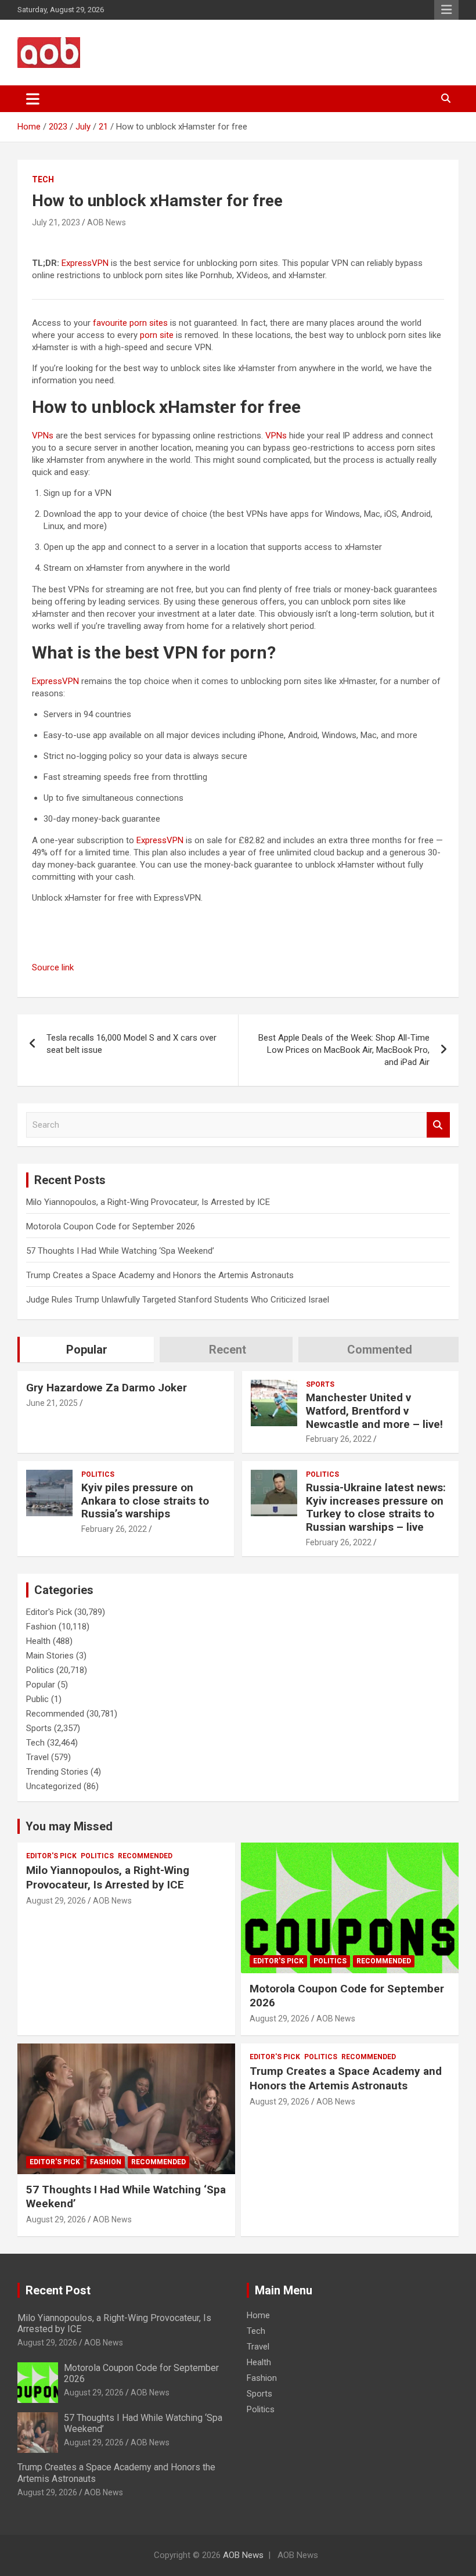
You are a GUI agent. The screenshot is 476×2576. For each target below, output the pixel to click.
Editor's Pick (49, 1612)
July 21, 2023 (56, 222)
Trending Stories (57, 1772)
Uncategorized (54, 1786)
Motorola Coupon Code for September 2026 (111, 1226)
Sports (320, 1384)
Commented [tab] (380, 1350)
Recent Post (58, 2290)
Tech (43, 179)
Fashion (41, 1627)
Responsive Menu (446, 10)
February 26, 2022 (339, 1439)
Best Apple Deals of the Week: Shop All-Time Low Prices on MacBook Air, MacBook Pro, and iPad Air (344, 1050)
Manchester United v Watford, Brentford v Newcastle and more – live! (374, 1411)
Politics (98, 1474)
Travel (37, 1757)
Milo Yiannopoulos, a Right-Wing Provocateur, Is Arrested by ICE (148, 1202)
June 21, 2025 (52, 1403)
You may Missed (69, 1826)
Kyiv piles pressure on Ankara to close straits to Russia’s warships (145, 1501)
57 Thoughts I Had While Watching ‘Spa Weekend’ (120, 1251)
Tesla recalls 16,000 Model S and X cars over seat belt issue (131, 1044)
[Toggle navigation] (33, 99)
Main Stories (50, 1656)
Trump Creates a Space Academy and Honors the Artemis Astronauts (160, 1275)
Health (38, 1641)
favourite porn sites (130, 323)
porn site (157, 335)
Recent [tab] (228, 1350)
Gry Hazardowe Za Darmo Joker (107, 1388)
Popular (41, 1685)
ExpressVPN (85, 263)
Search (438, 1125)
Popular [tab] (87, 1350)
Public (37, 1699)
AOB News (107, 222)
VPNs (43, 436)
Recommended (55, 1714)
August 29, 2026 (56, 1901)
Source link (53, 967)
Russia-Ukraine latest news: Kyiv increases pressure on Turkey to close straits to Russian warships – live (376, 1507)
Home (258, 2315)
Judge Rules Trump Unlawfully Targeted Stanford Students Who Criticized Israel (178, 1300)
